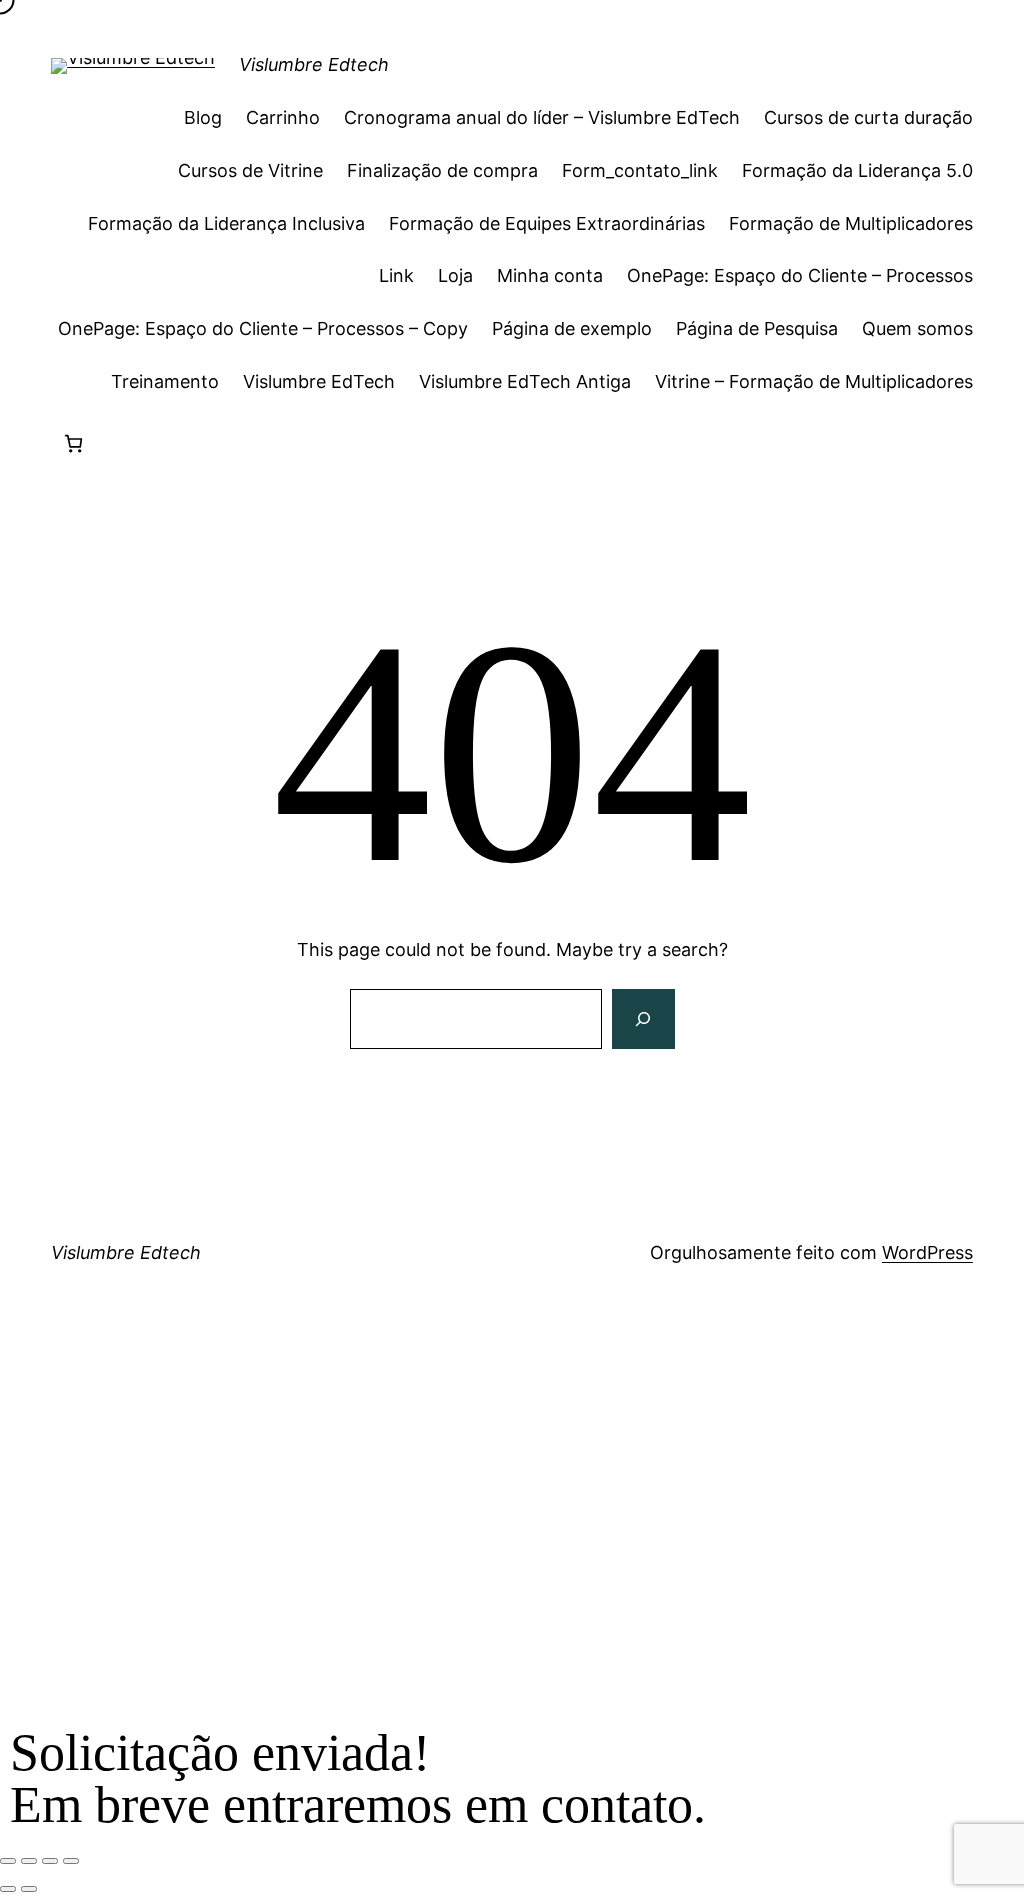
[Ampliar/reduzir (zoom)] (8, 1861)
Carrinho (283, 117)
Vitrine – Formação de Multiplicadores (814, 381)
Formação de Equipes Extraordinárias (547, 223)
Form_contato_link (640, 170)
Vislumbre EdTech (319, 381)
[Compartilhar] (50, 1861)
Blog (203, 117)
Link (396, 275)
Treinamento (165, 381)
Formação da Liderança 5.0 (857, 170)
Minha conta (550, 275)
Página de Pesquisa (757, 328)
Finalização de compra (442, 170)
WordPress (927, 1252)
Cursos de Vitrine (250, 170)
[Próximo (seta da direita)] (29, 1889)
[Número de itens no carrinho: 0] (73, 443)
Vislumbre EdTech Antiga (525, 381)
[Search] (643, 1019)
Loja (455, 275)
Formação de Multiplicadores (851, 223)
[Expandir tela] (29, 1861)
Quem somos (917, 328)
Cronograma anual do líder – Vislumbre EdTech (542, 117)
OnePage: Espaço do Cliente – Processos (800, 275)
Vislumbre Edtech (314, 64)
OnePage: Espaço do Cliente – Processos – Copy (263, 328)
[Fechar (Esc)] (71, 1861)
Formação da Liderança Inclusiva (226, 223)
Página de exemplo (572, 328)
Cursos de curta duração (868, 117)
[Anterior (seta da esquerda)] (8, 1889)
